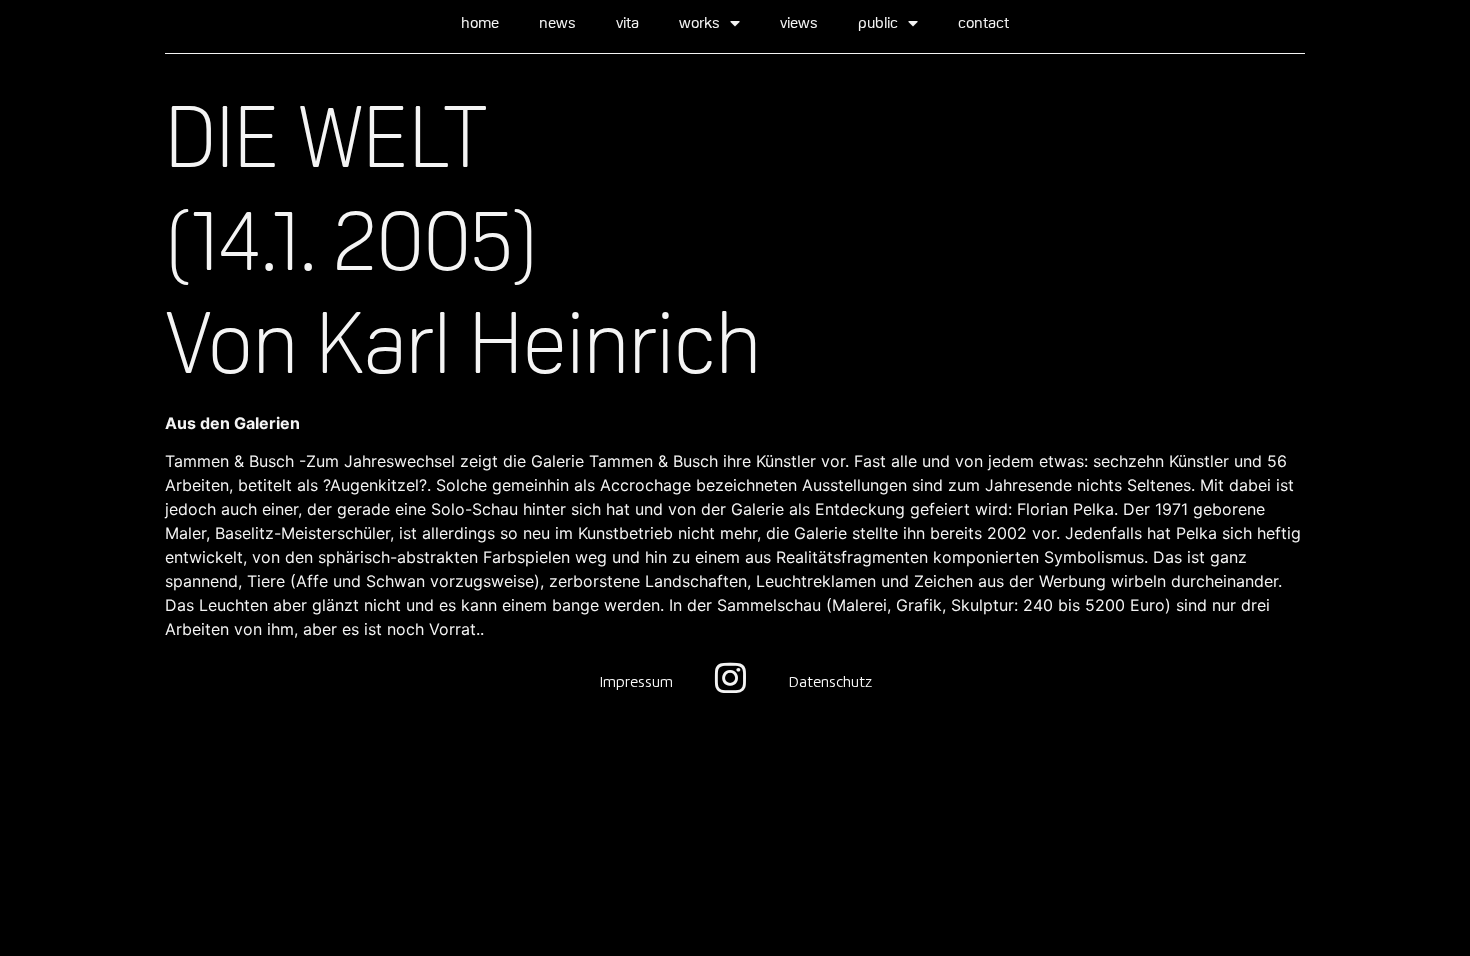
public (878, 22)
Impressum (636, 683)
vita (627, 22)
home (480, 22)
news (557, 22)
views (799, 22)
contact (983, 22)
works (699, 22)
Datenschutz (830, 683)
